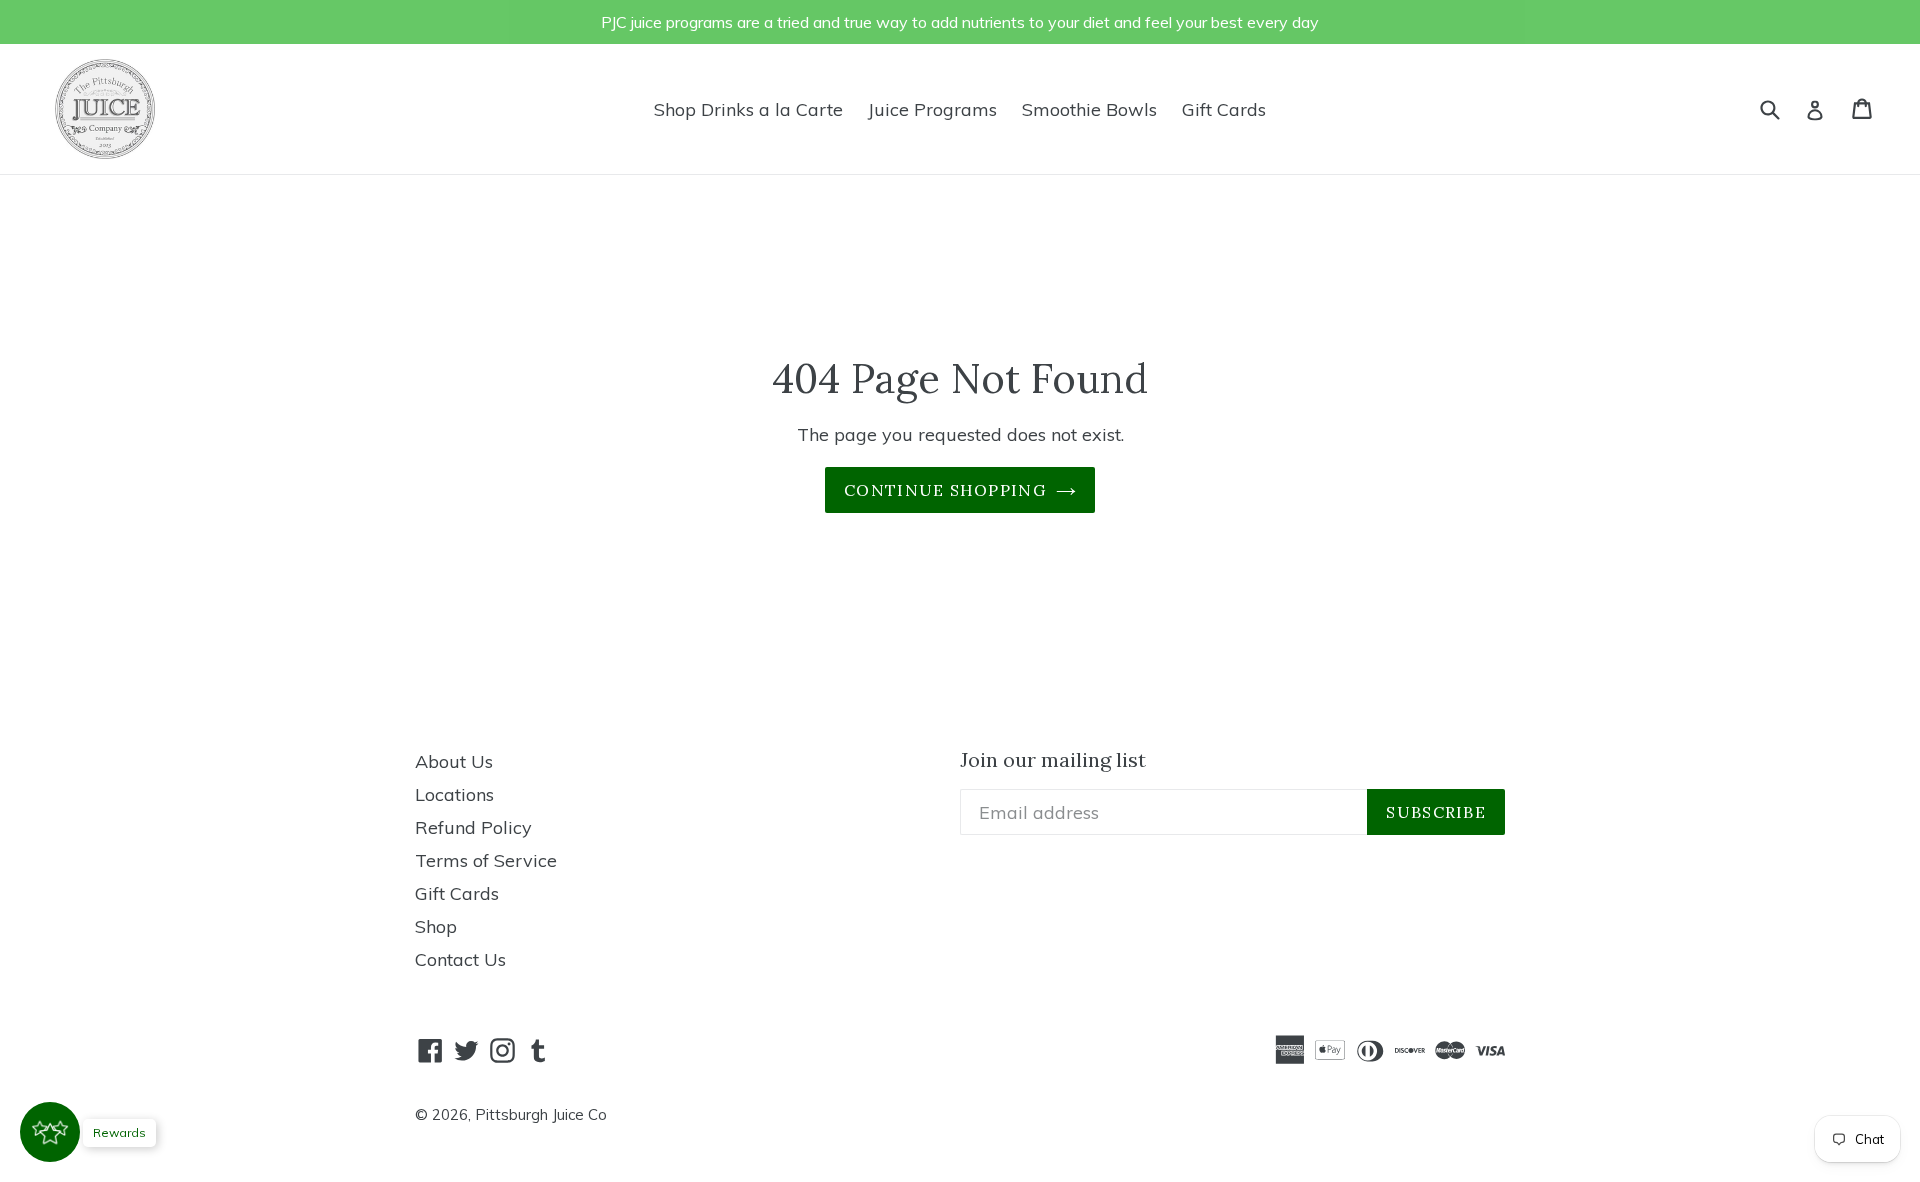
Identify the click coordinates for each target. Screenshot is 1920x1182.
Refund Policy (473, 827)
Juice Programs (932, 109)
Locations (454, 794)
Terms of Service (486, 860)
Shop (436, 926)
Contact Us (460, 959)
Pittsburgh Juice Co (541, 1114)
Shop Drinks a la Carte (748, 109)
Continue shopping (945, 490)
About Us (454, 761)
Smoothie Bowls (1089, 109)
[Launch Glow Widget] (50, 1132)
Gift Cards (1224, 109)
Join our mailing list (1053, 760)
